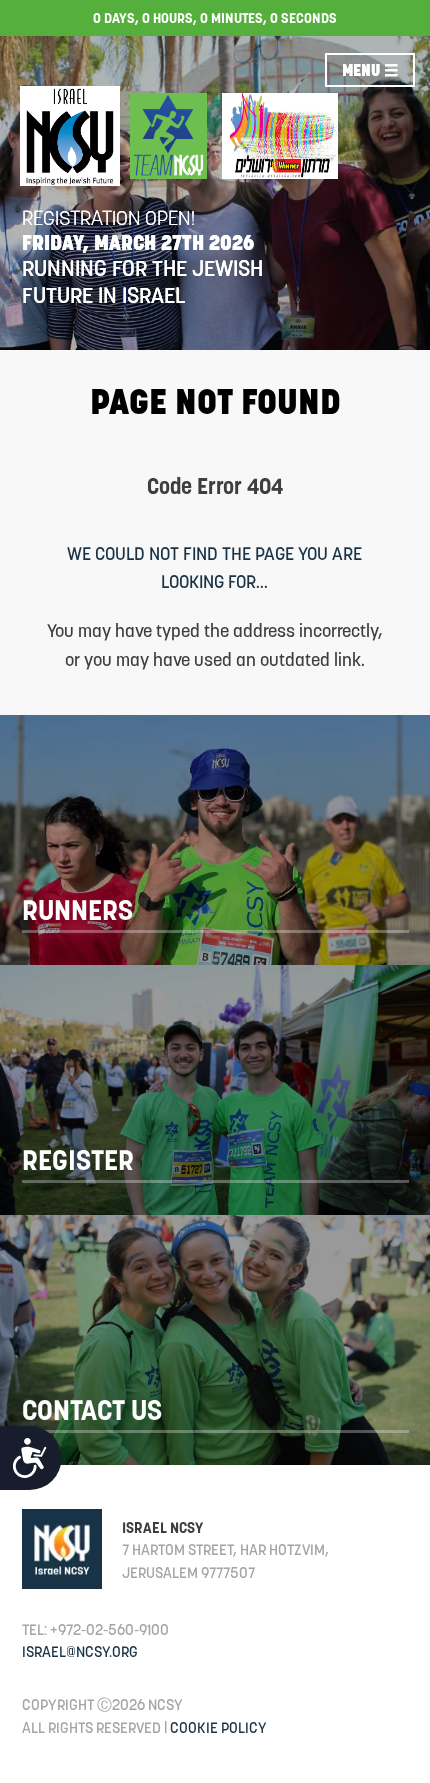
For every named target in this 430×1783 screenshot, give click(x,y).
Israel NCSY (162, 1527)
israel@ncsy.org (80, 1651)
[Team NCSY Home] (168, 136)
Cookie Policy (218, 1727)
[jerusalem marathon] (280, 136)
